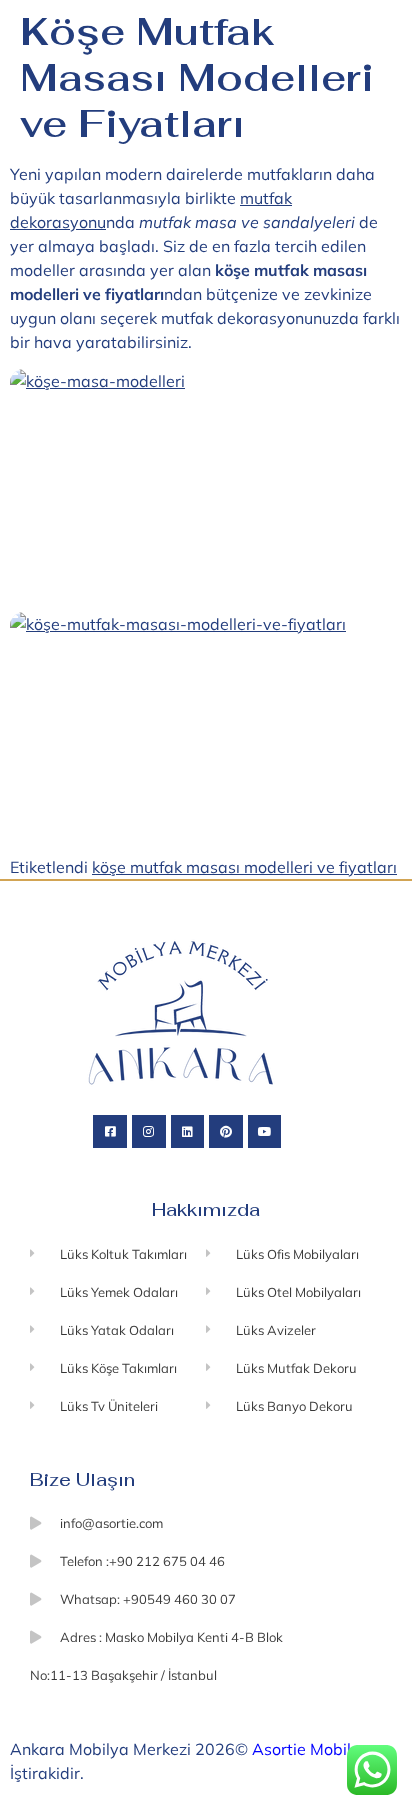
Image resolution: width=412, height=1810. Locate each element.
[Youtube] (265, 1132)
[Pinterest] (226, 1132)
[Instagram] (149, 1132)
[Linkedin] (188, 1132)
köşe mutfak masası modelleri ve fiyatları (244, 867)
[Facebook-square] (110, 1132)
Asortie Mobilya (311, 1749)
